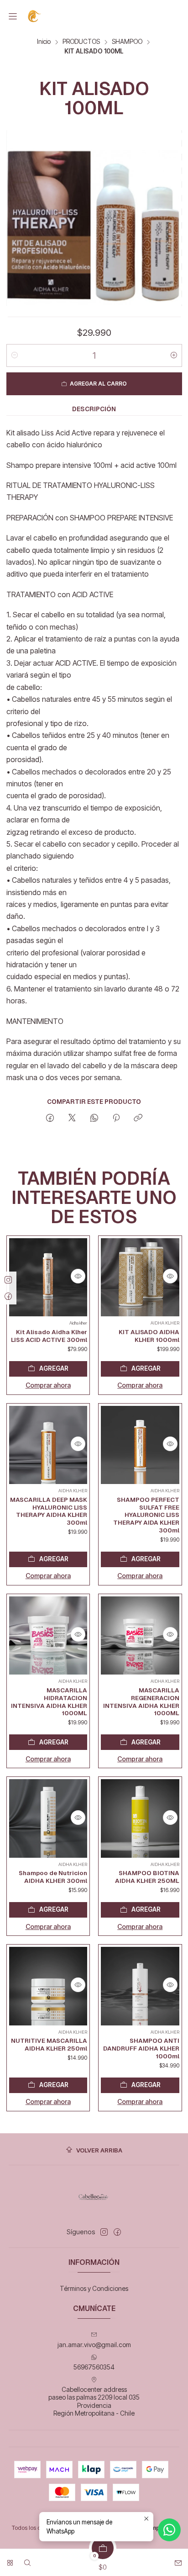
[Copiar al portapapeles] (138, 1118)
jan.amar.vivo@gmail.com (94, 2345)
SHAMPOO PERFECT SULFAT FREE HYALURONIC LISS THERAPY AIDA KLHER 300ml (146, 1515)
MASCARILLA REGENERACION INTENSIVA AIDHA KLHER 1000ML (141, 1701)
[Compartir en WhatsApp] (94, 1118)
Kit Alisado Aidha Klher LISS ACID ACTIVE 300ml (49, 1336)
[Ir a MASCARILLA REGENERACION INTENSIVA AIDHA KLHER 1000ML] (140, 1636)
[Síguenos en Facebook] (117, 2232)
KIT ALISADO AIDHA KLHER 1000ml (149, 1336)
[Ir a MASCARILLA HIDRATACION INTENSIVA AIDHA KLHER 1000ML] (48, 1636)
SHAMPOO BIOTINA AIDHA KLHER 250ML (147, 1877)
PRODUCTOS (81, 42)
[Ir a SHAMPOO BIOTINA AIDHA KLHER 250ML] (140, 1818)
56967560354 (94, 2367)
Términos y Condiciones (94, 2288)
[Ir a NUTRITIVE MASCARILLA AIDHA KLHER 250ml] (48, 1986)
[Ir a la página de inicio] (35, 16)
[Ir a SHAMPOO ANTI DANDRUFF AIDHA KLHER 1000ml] (140, 1986)
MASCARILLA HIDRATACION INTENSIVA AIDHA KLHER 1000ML (49, 1701)
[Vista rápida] (78, 1276)
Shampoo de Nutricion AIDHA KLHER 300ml (53, 1877)
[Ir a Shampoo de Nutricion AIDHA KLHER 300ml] (48, 1818)
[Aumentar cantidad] (174, 355)
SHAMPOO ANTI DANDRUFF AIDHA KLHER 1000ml (141, 2048)
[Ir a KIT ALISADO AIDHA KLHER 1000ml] (140, 1277)
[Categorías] (10, 2560)
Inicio (44, 42)
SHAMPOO (127, 42)
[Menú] (13, 16)
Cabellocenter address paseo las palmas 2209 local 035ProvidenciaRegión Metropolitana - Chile (94, 2401)
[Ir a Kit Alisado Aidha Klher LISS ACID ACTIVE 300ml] (48, 1277)
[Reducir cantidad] (15, 355)
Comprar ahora (48, 1385)
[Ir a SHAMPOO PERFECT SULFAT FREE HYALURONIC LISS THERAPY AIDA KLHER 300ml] (140, 1445)
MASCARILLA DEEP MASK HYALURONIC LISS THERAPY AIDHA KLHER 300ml (49, 1511)
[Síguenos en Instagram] (104, 2232)
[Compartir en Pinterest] (116, 1118)
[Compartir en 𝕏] (72, 1118)
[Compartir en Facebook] (50, 1118)
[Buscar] (27, 2560)
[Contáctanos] (178, 2560)
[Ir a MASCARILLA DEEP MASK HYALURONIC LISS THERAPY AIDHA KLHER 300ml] (48, 1445)
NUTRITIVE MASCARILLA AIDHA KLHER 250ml (49, 2044)
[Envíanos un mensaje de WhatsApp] (169, 2530)
